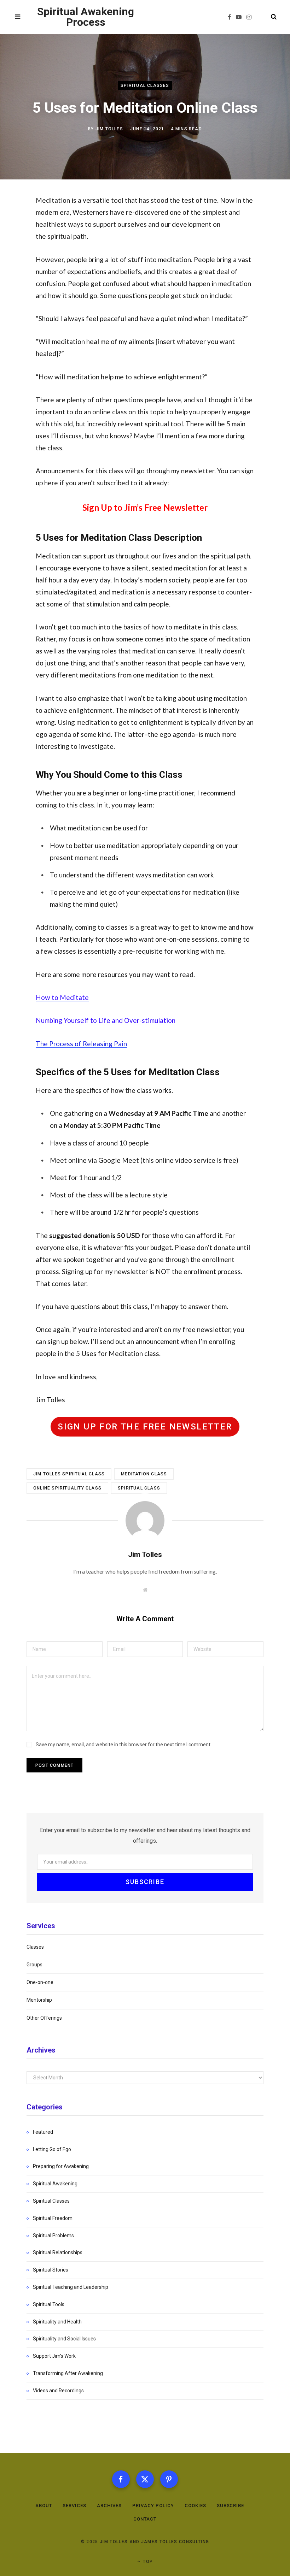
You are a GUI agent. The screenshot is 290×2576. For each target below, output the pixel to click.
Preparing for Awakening (61, 2166)
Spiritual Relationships (58, 2252)
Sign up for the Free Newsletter (145, 1427)
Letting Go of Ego (52, 2149)
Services (74, 2506)
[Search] (271, 17)
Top (147, 2561)
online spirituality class (67, 1488)
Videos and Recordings (58, 2391)
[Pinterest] (169, 2479)
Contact (145, 2519)
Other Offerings (44, 2018)
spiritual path (67, 236)
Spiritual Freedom (53, 2218)
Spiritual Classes (145, 85)
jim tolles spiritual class (69, 1474)
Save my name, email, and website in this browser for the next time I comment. (124, 1745)
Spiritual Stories (51, 2270)
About (44, 2506)
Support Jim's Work (54, 2356)
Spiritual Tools (49, 2304)
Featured (43, 2132)
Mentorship (39, 2000)
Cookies (195, 2506)
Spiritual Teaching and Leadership (71, 2287)
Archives (109, 2506)
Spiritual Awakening (55, 2184)
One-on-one (40, 1982)
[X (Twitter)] (145, 2479)
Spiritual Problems (53, 2236)
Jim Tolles (109, 129)
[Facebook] (121, 2479)
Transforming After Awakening (68, 2373)
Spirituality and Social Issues (64, 2339)
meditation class (144, 1474)
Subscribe (231, 2506)
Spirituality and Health (57, 2322)
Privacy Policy (153, 2506)
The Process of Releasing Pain (81, 1044)
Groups (34, 1965)
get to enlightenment (151, 722)
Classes (35, 1947)
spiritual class (139, 1488)
